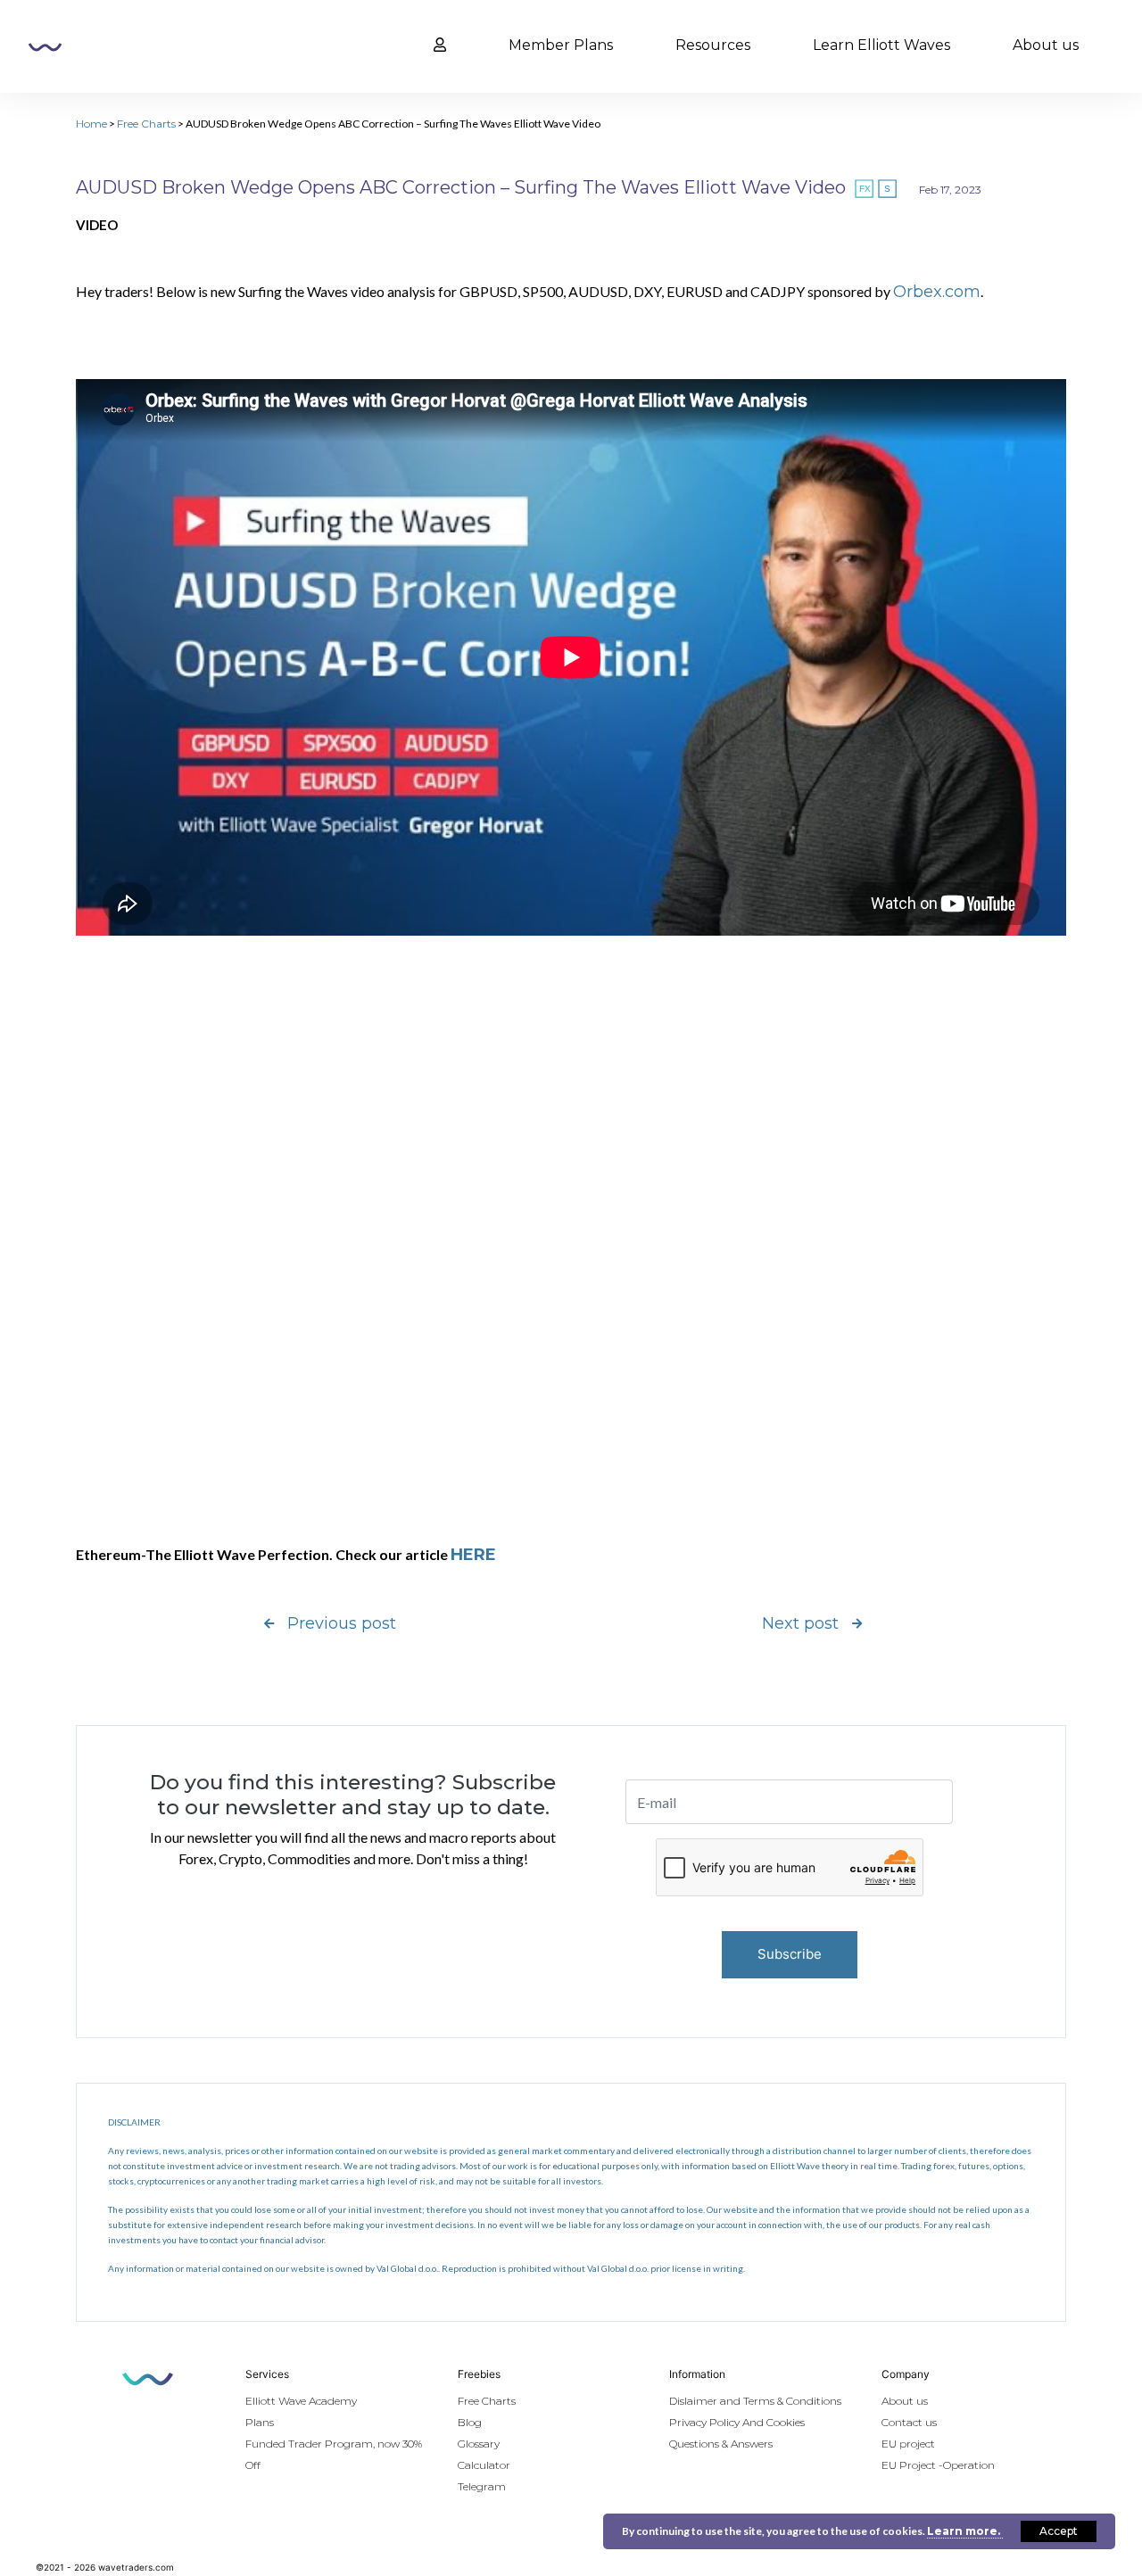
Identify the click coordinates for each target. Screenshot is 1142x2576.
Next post (800, 1623)
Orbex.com (937, 292)
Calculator (484, 2465)
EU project (908, 2444)
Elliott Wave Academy (301, 2401)
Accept (1059, 2531)
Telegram (482, 2486)
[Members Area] (440, 45)
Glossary (479, 2444)
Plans (260, 2422)
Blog (470, 2422)
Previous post (342, 1623)
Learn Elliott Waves (881, 45)
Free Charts (146, 124)
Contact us (909, 2422)
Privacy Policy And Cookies (737, 2422)
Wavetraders (45, 47)
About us (1046, 45)
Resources (713, 45)
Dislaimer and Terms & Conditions (755, 2401)
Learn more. (965, 2531)
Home (91, 124)
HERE (473, 1555)
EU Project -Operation (938, 2465)
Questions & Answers (721, 2444)
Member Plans (561, 45)
